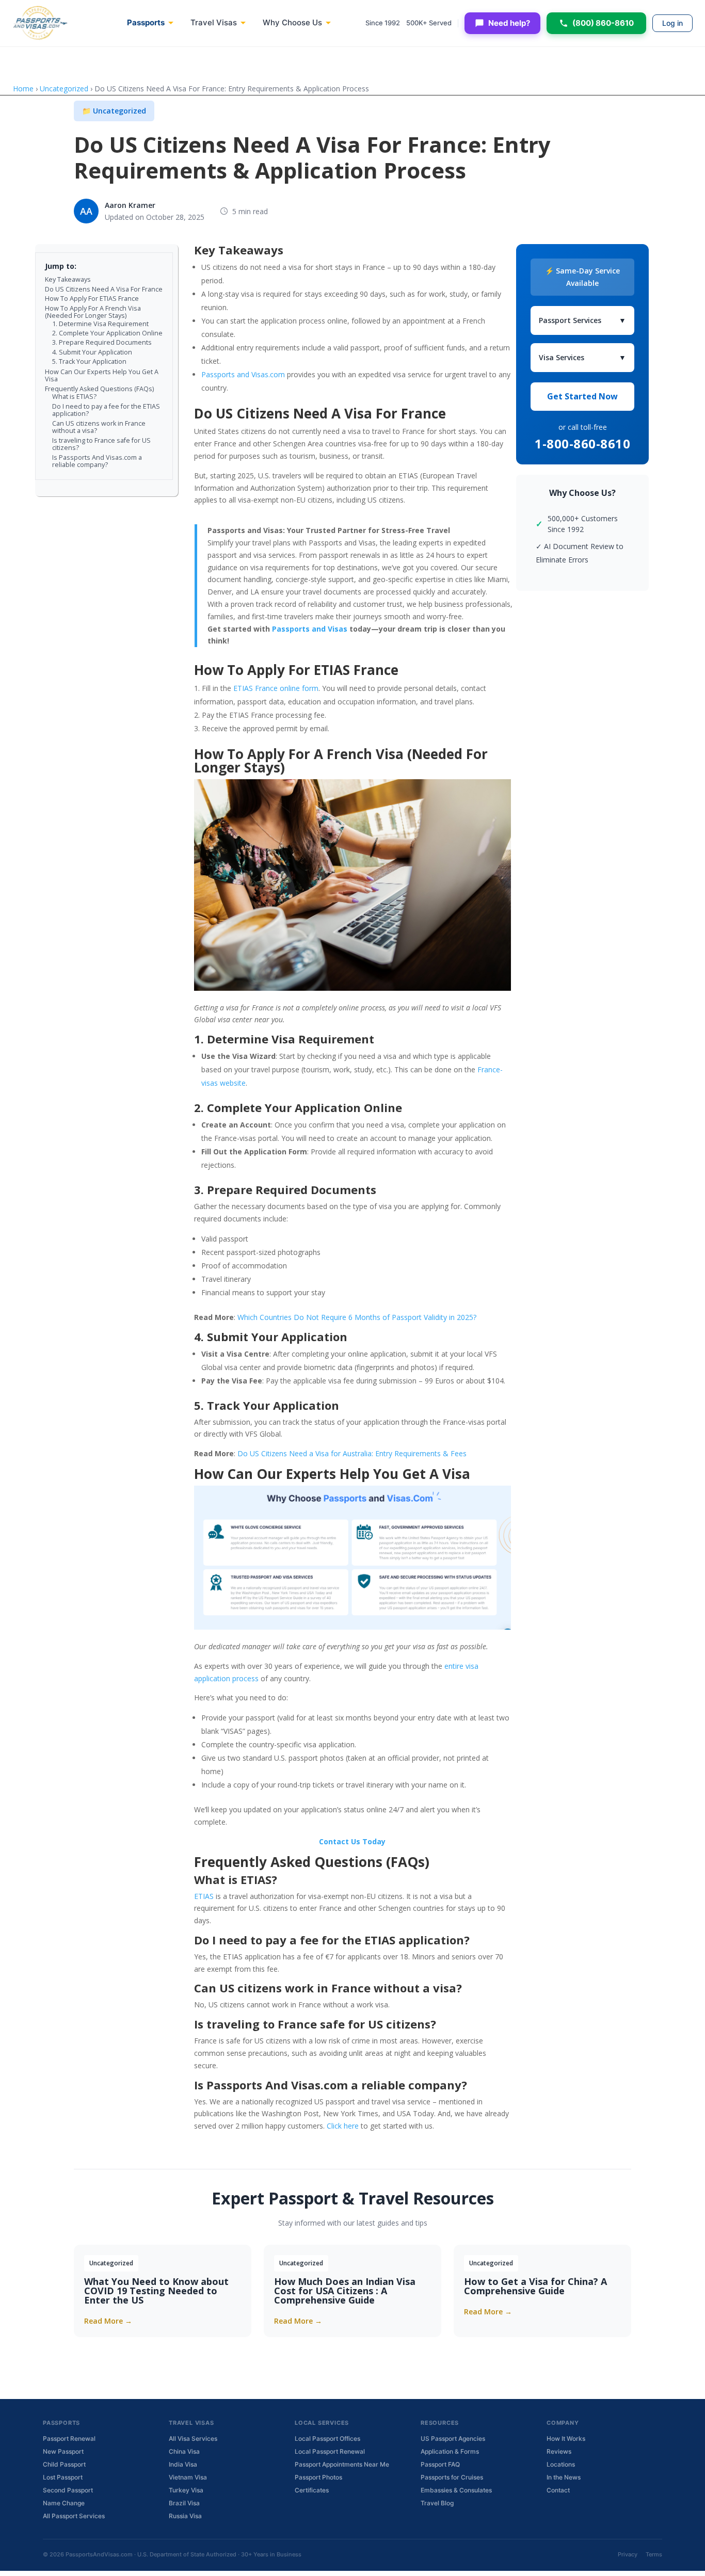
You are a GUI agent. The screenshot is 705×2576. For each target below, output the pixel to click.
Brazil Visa (184, 2503)
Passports (146, 22)
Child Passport (64, 2464)
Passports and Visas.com (243, 374)
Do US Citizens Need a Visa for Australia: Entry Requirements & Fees (352, 1453)
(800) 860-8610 (603, 23)
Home (23, 88)
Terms (654, 2554)
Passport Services (582, 320)
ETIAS (204, 1896)
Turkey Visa (186, 2490)
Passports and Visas (310, 629)
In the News (564, 2477)
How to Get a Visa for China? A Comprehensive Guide (535, 2286)
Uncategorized (64, 88)
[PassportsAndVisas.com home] (40, 23)
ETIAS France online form (276, 688)
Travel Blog (437, 2503)
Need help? (509, 23)
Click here (343, 2126)
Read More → (108, 2321)
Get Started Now (582, 396)
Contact (558, 2490)
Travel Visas (214, 22)
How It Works (566, 2438)
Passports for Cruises (452, 2477)
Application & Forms (450, 2451)
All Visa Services (193, 2438)
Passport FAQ (440, 2464)
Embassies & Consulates (456, 2490)
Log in (672, 23)
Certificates (312, 2490)
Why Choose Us (292, 22)
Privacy (628, 2554)
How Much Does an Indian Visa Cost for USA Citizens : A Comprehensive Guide (345, 2291)
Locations (561, 2464)
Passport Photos (318, 2477)
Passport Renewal (69, 2438)
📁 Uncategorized (114, 111)
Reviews (559, 2451)
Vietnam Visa (188, 2477)
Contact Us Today (352, 1841)
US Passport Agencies (453, 2438)
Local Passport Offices (327, 2438)
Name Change (64, 2503)
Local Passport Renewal (330, 2451)
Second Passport (68, 2490)
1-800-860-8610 (582, 444)
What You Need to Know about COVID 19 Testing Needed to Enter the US (156, 2291)
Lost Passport (63, 2477)
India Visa (183, 2464)
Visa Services (582, 357)
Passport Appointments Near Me (342, 2464)
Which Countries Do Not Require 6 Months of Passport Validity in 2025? (357, 1317)
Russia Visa (185, 2516)
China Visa (184, 2451)
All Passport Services (74, 2516)
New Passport (63, 2451)
